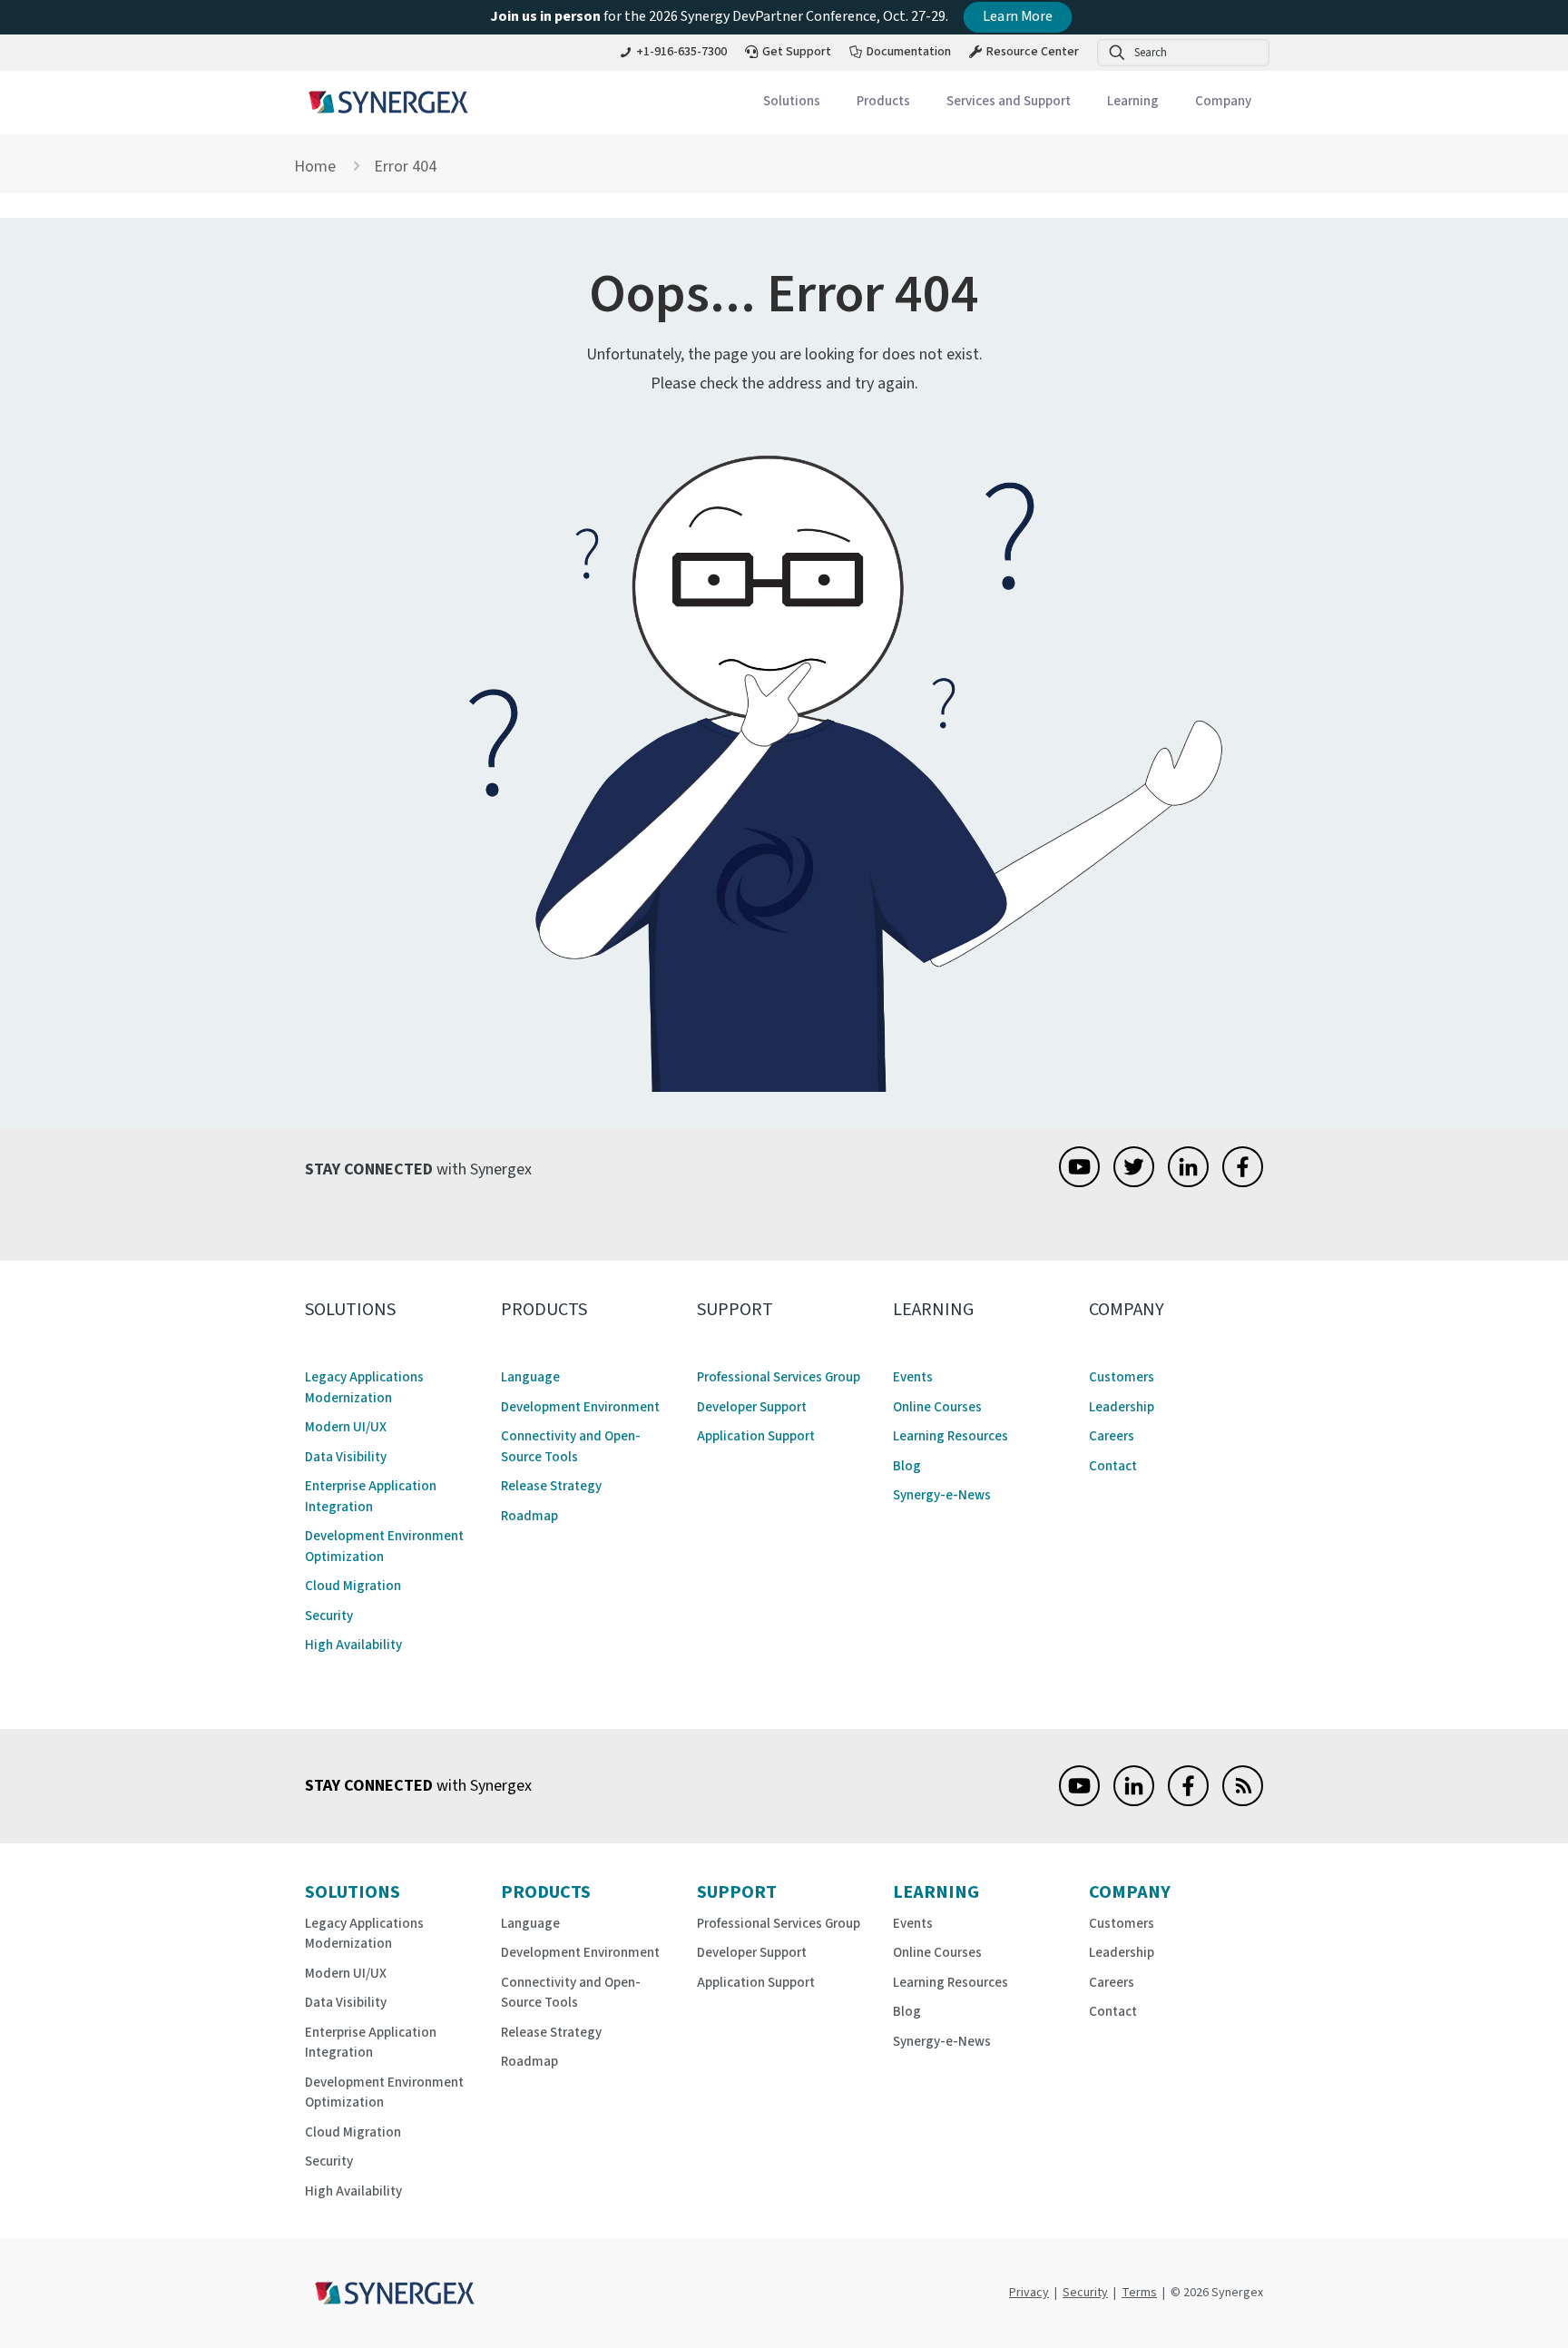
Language (530, 1377)
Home (315, 167)
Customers (1122, 1377)
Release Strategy (551, 1486)
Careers (1112, 1436)
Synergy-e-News (942, 1495)
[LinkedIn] (1188, 1182)
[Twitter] (1134, 1182)
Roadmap (529, 1516)
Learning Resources (951, 1436)
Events (913, 1377)
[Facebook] (1243, 1182)
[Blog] (1243, 1801)
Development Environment (580, 1407)
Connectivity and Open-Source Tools (571, 1447)
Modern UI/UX (346, 1427)
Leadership (1122, 1407)
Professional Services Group (779, 1377)
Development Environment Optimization (384, 1547)
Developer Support (752, 1407)
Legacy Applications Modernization (364, 1388)
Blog (907, 1466)
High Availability (353, 1645)
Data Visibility (346, 1457)
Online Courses (937, 1407)
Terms (1139, 2293)
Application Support (756, 1436)
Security (329, 1616)
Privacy (1029, 2293)
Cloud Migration (353, 1586)
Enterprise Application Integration (371, 1497)
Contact (1113, 1466)
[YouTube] (1079, 1182)
